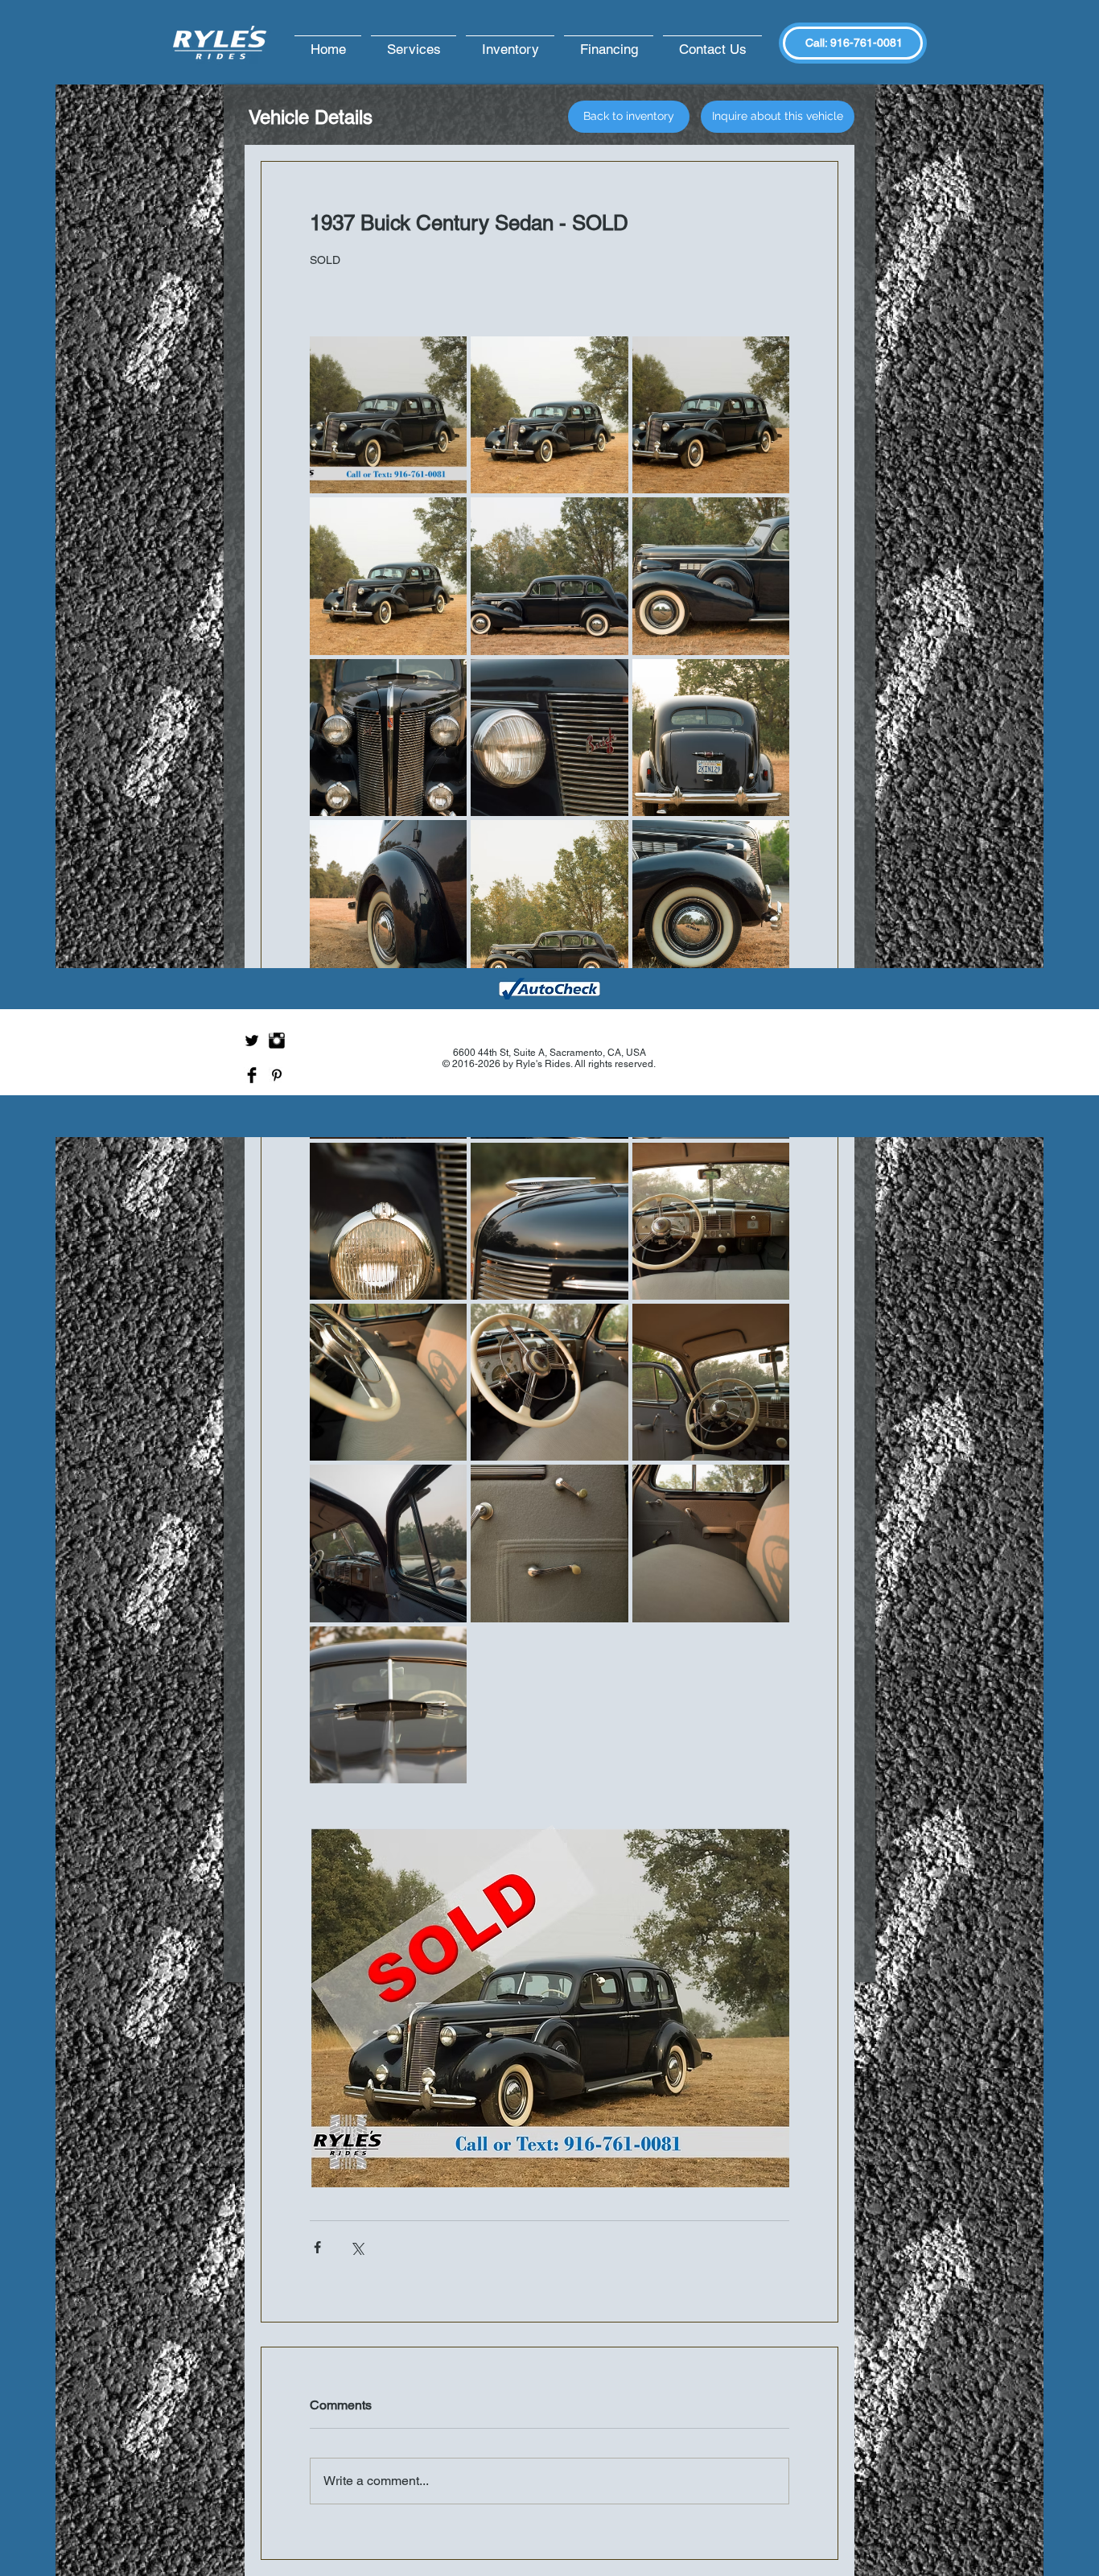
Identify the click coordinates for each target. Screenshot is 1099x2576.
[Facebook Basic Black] (252, 1075)
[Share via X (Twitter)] (357, 2247)
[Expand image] (388, 415)
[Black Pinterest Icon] (277, 1075)
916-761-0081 (866, 43)
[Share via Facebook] (317, 2247)
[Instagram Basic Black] (277, 1041)
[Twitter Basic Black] (252, 1041)
